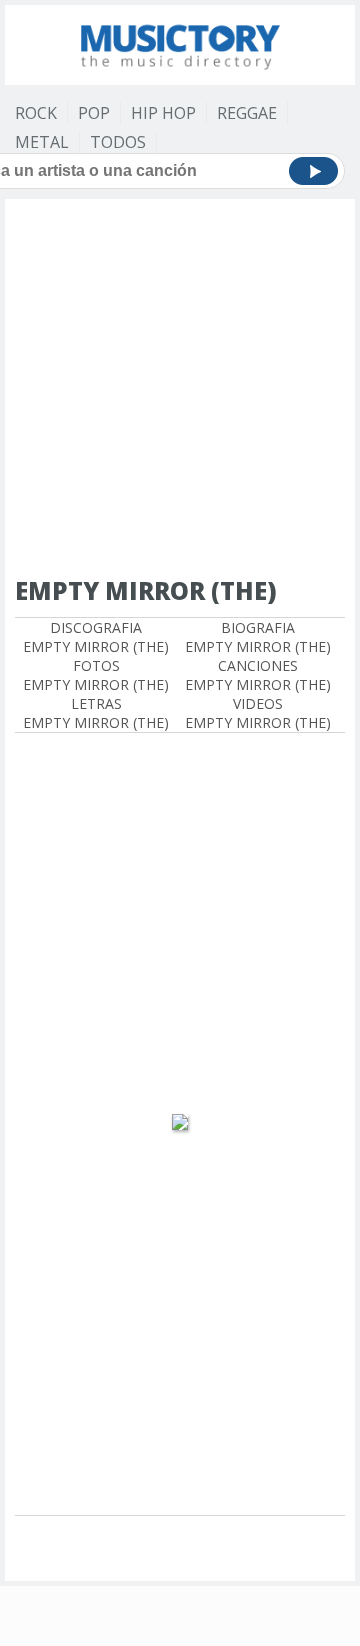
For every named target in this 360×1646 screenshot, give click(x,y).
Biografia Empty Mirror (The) (258, 637)
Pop (94, 113)
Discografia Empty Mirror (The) (96, 637)
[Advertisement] (180, 389)
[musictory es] (180, 42)
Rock (36, 113)
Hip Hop (163, 113)
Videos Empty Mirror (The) (258, 713)
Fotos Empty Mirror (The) (96, 675)
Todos (118, 142)
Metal (42, 142)
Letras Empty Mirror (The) (96, 713)
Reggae (247, 113)
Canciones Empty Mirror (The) (258, 675)
